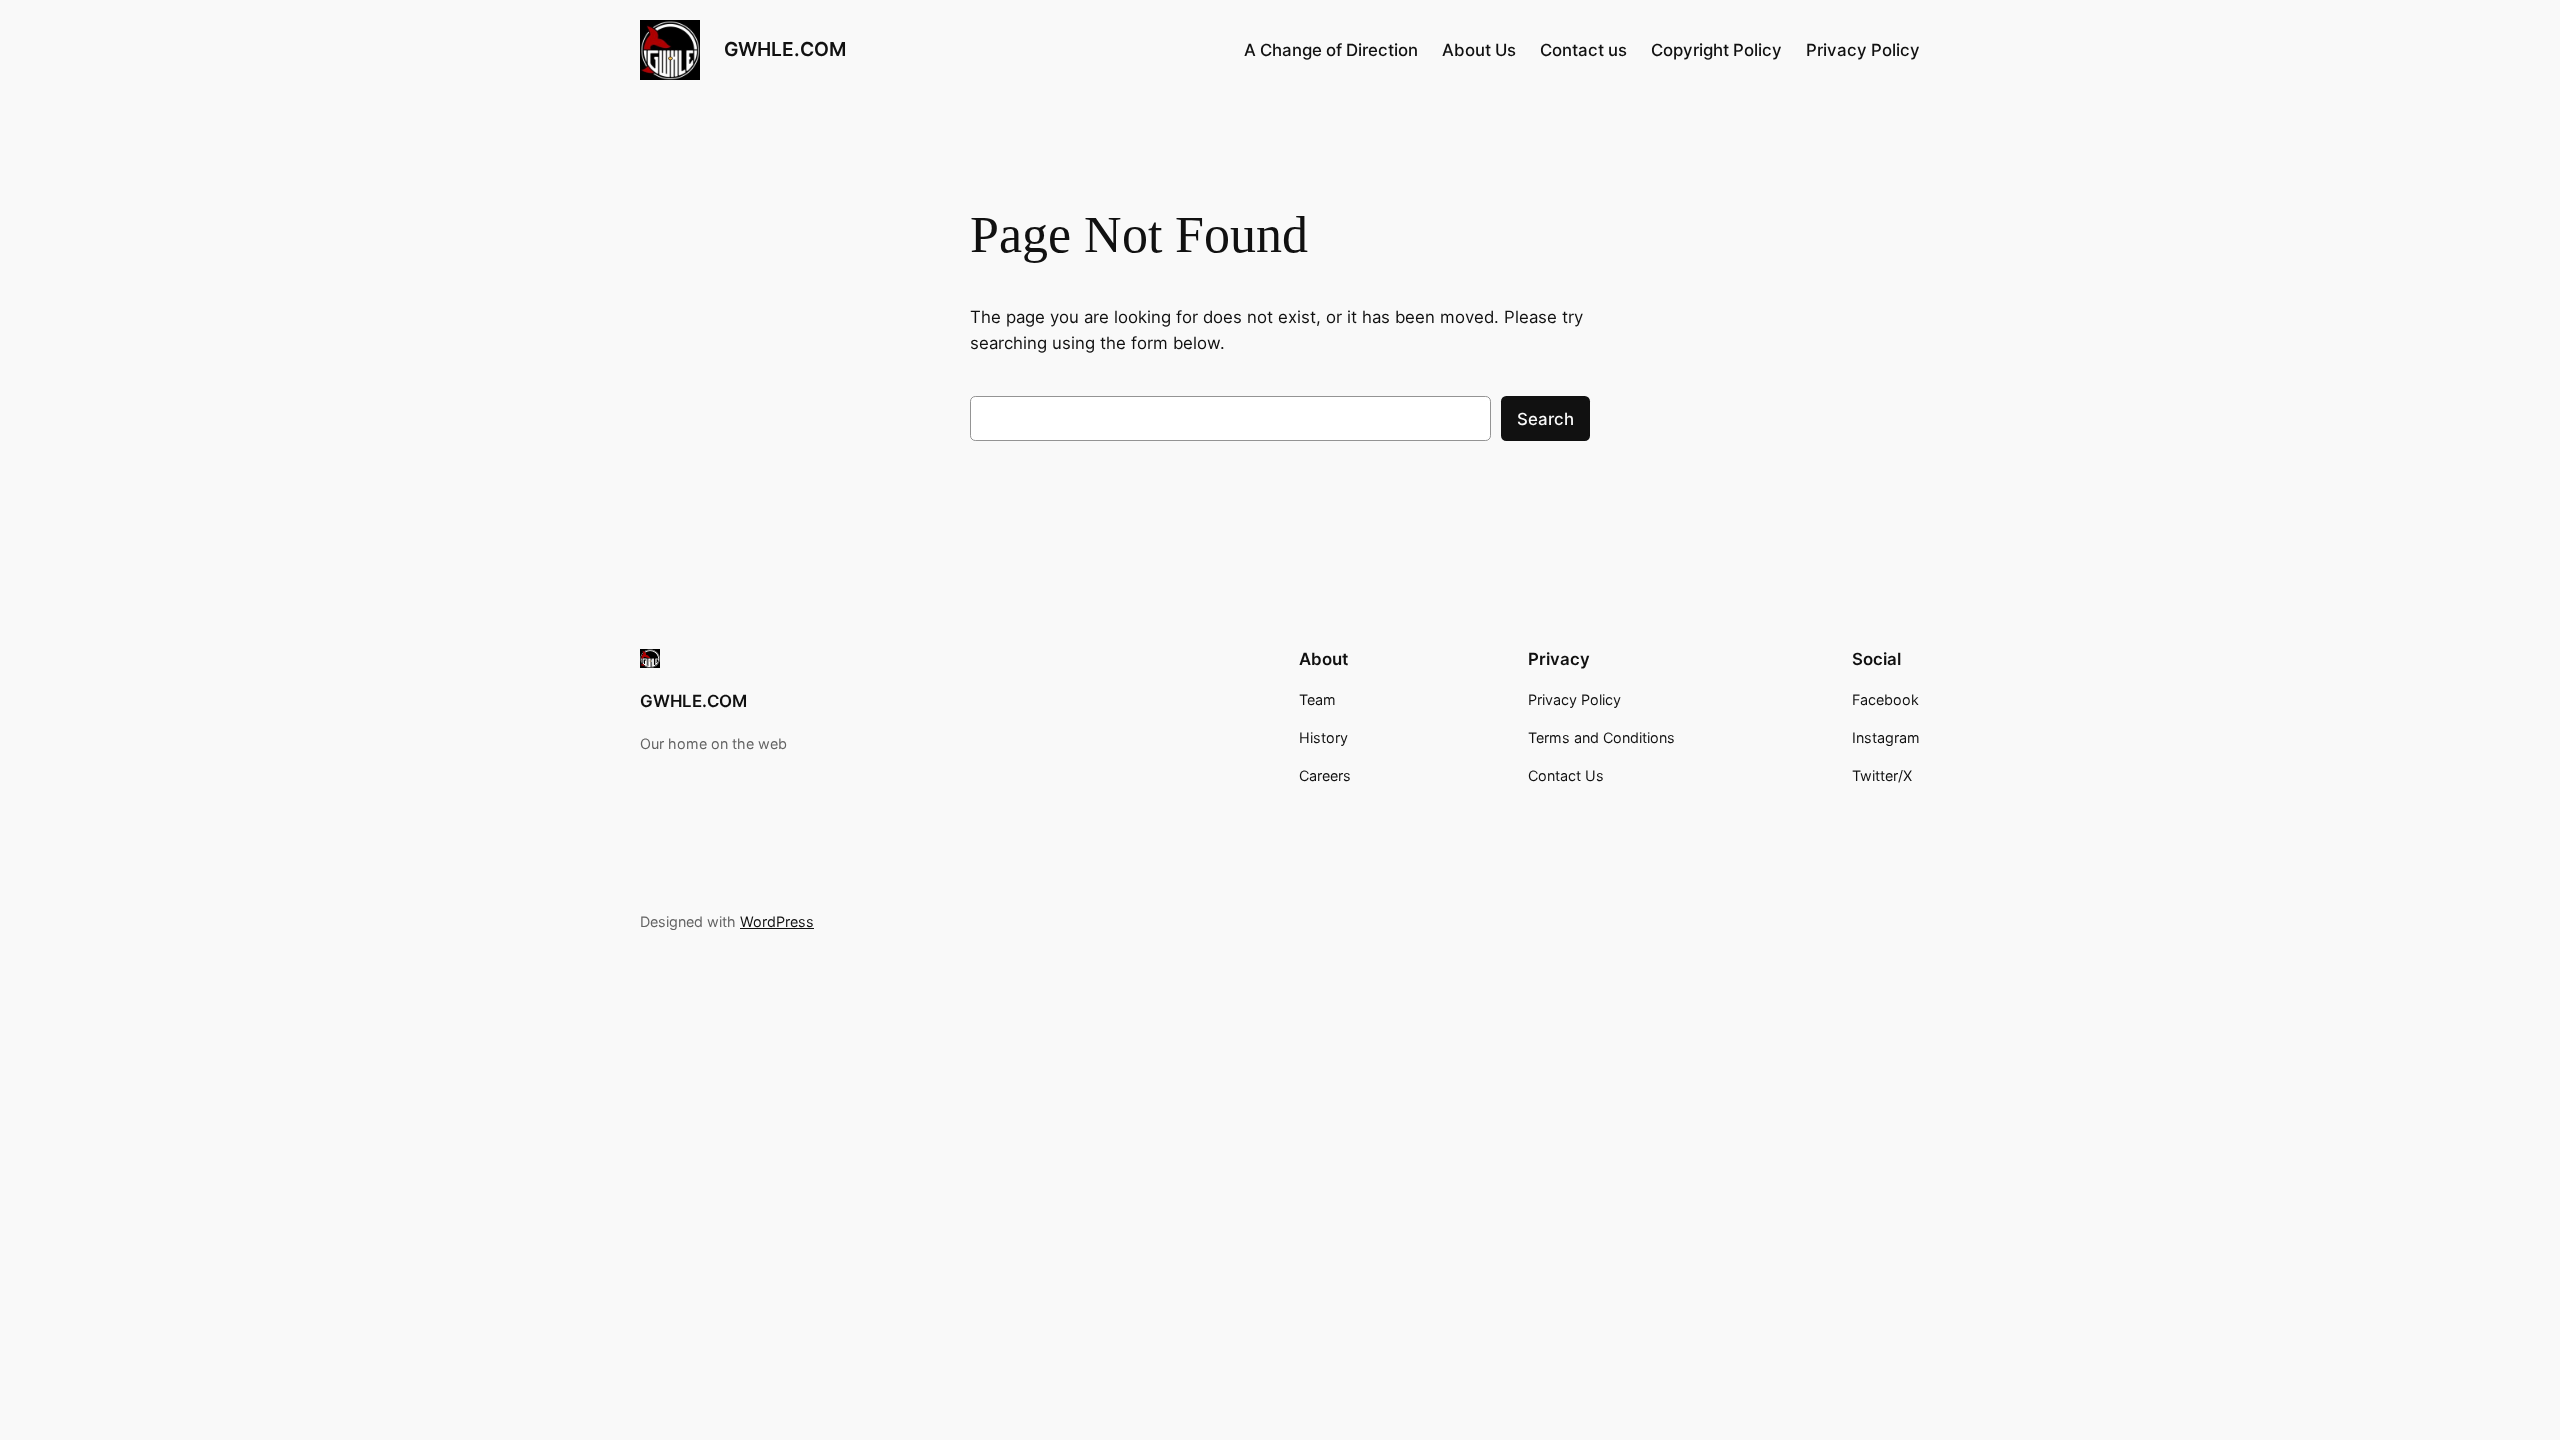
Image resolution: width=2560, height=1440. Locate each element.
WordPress (777, 921)
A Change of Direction (1331, 50)
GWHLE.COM (785, 49)
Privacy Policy (1863, 50)
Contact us (1583, 50)
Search (1545, 419)
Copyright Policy (1716, 50)
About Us (1479, 50)
